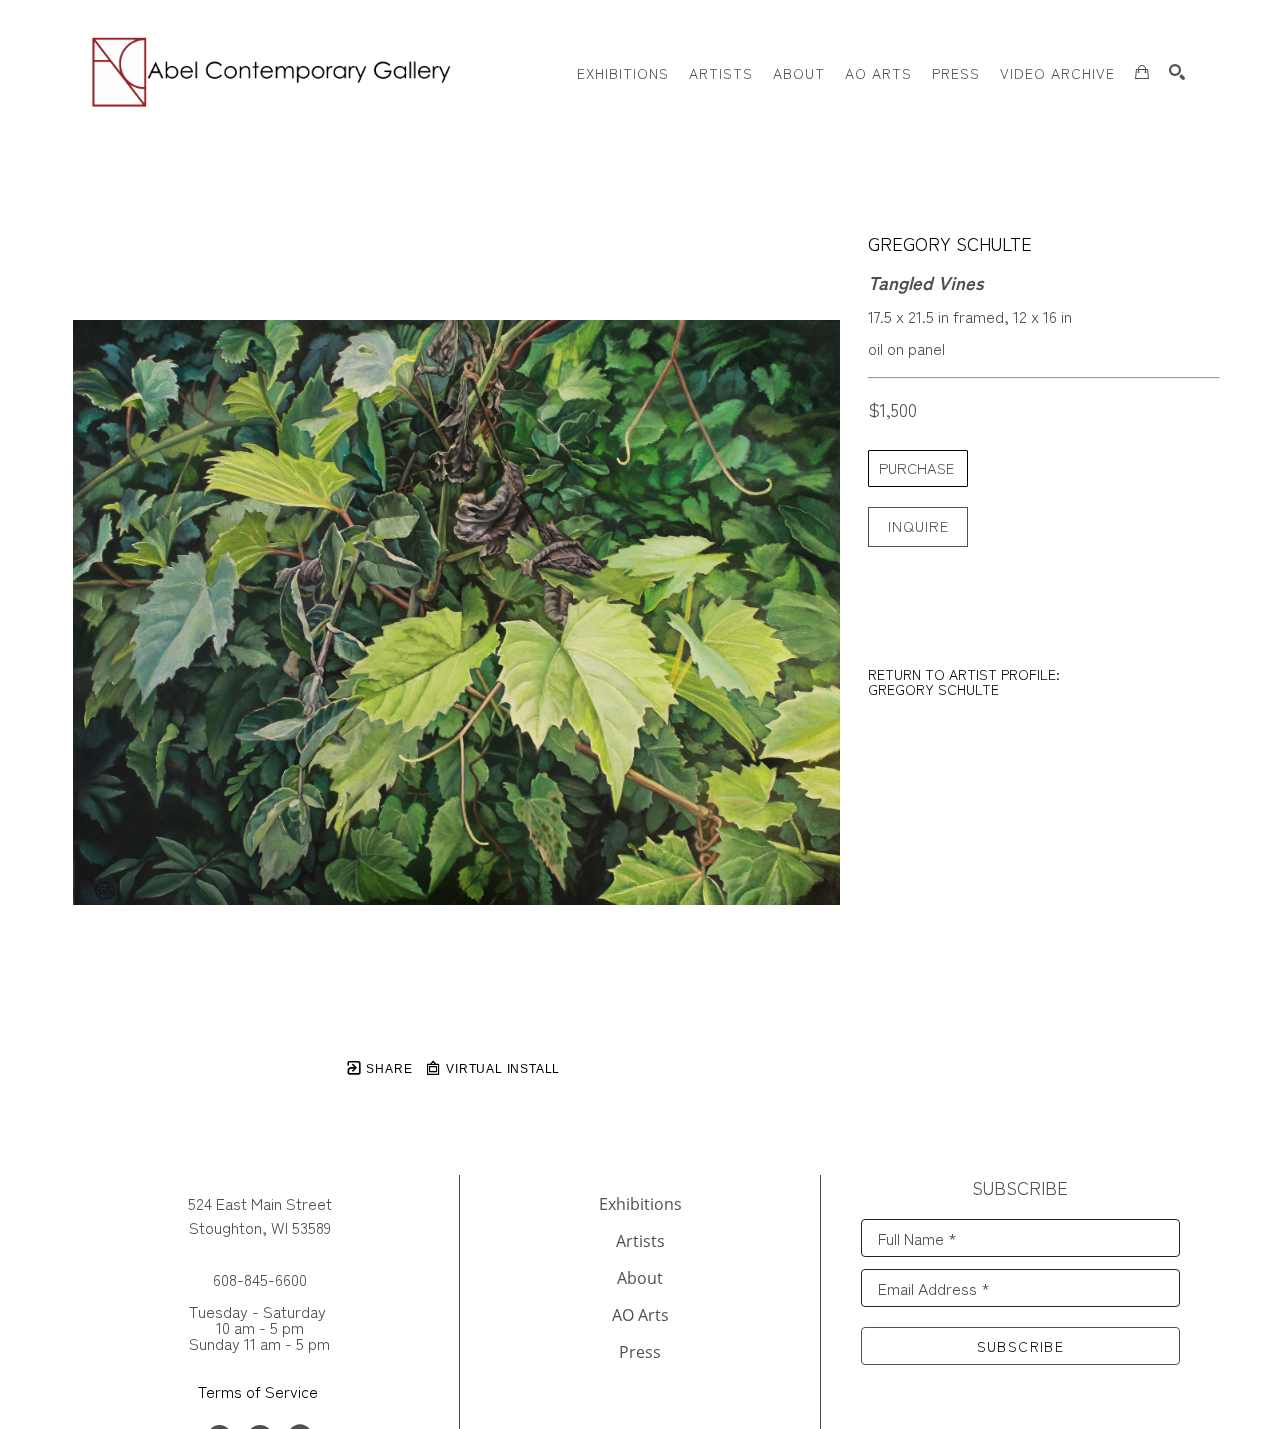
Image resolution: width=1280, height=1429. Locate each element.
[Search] (1177, 72)
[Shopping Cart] (1142, 72)
